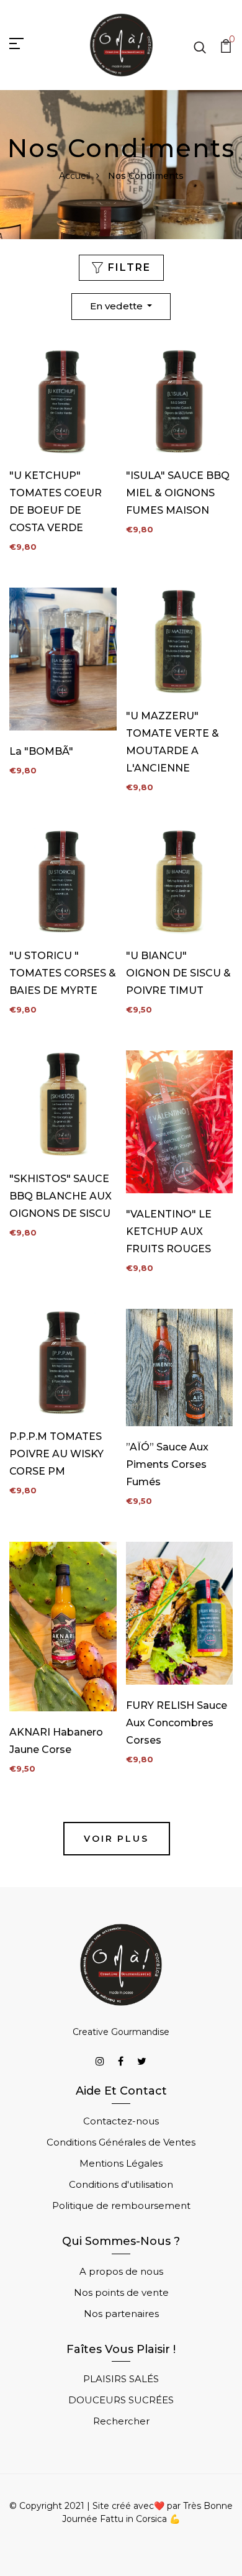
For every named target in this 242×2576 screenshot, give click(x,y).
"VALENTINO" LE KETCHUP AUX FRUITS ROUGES (169, 1231)
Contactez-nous (121, 2121)
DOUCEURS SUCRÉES (121, 2400)
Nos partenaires (121, 2314)
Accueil (74, 176)
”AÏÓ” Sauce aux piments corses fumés (167, 1464)
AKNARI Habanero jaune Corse (56, 1741)
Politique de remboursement (121, 2205)
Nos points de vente (121, 2292)
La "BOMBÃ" (41, 751)
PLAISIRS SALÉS (121, 2379)
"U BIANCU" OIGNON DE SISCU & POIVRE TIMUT (178, 973)
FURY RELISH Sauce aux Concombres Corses (177, 1723)
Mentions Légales (121, 2163)
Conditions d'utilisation (121, 2184)
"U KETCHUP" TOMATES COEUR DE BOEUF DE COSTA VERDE (56, 502)
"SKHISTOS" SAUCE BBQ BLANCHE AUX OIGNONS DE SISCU (60, 1196)
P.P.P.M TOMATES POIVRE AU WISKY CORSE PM (56, 1454)
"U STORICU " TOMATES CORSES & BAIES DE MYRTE (63, 973)
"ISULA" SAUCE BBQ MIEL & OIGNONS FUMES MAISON (178, 493)
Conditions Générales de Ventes (121, 2142)
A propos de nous (121, 2271)
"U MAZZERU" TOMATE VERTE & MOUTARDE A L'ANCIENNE (173, 742)
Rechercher (121, 2421)
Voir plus (116, 1839)
